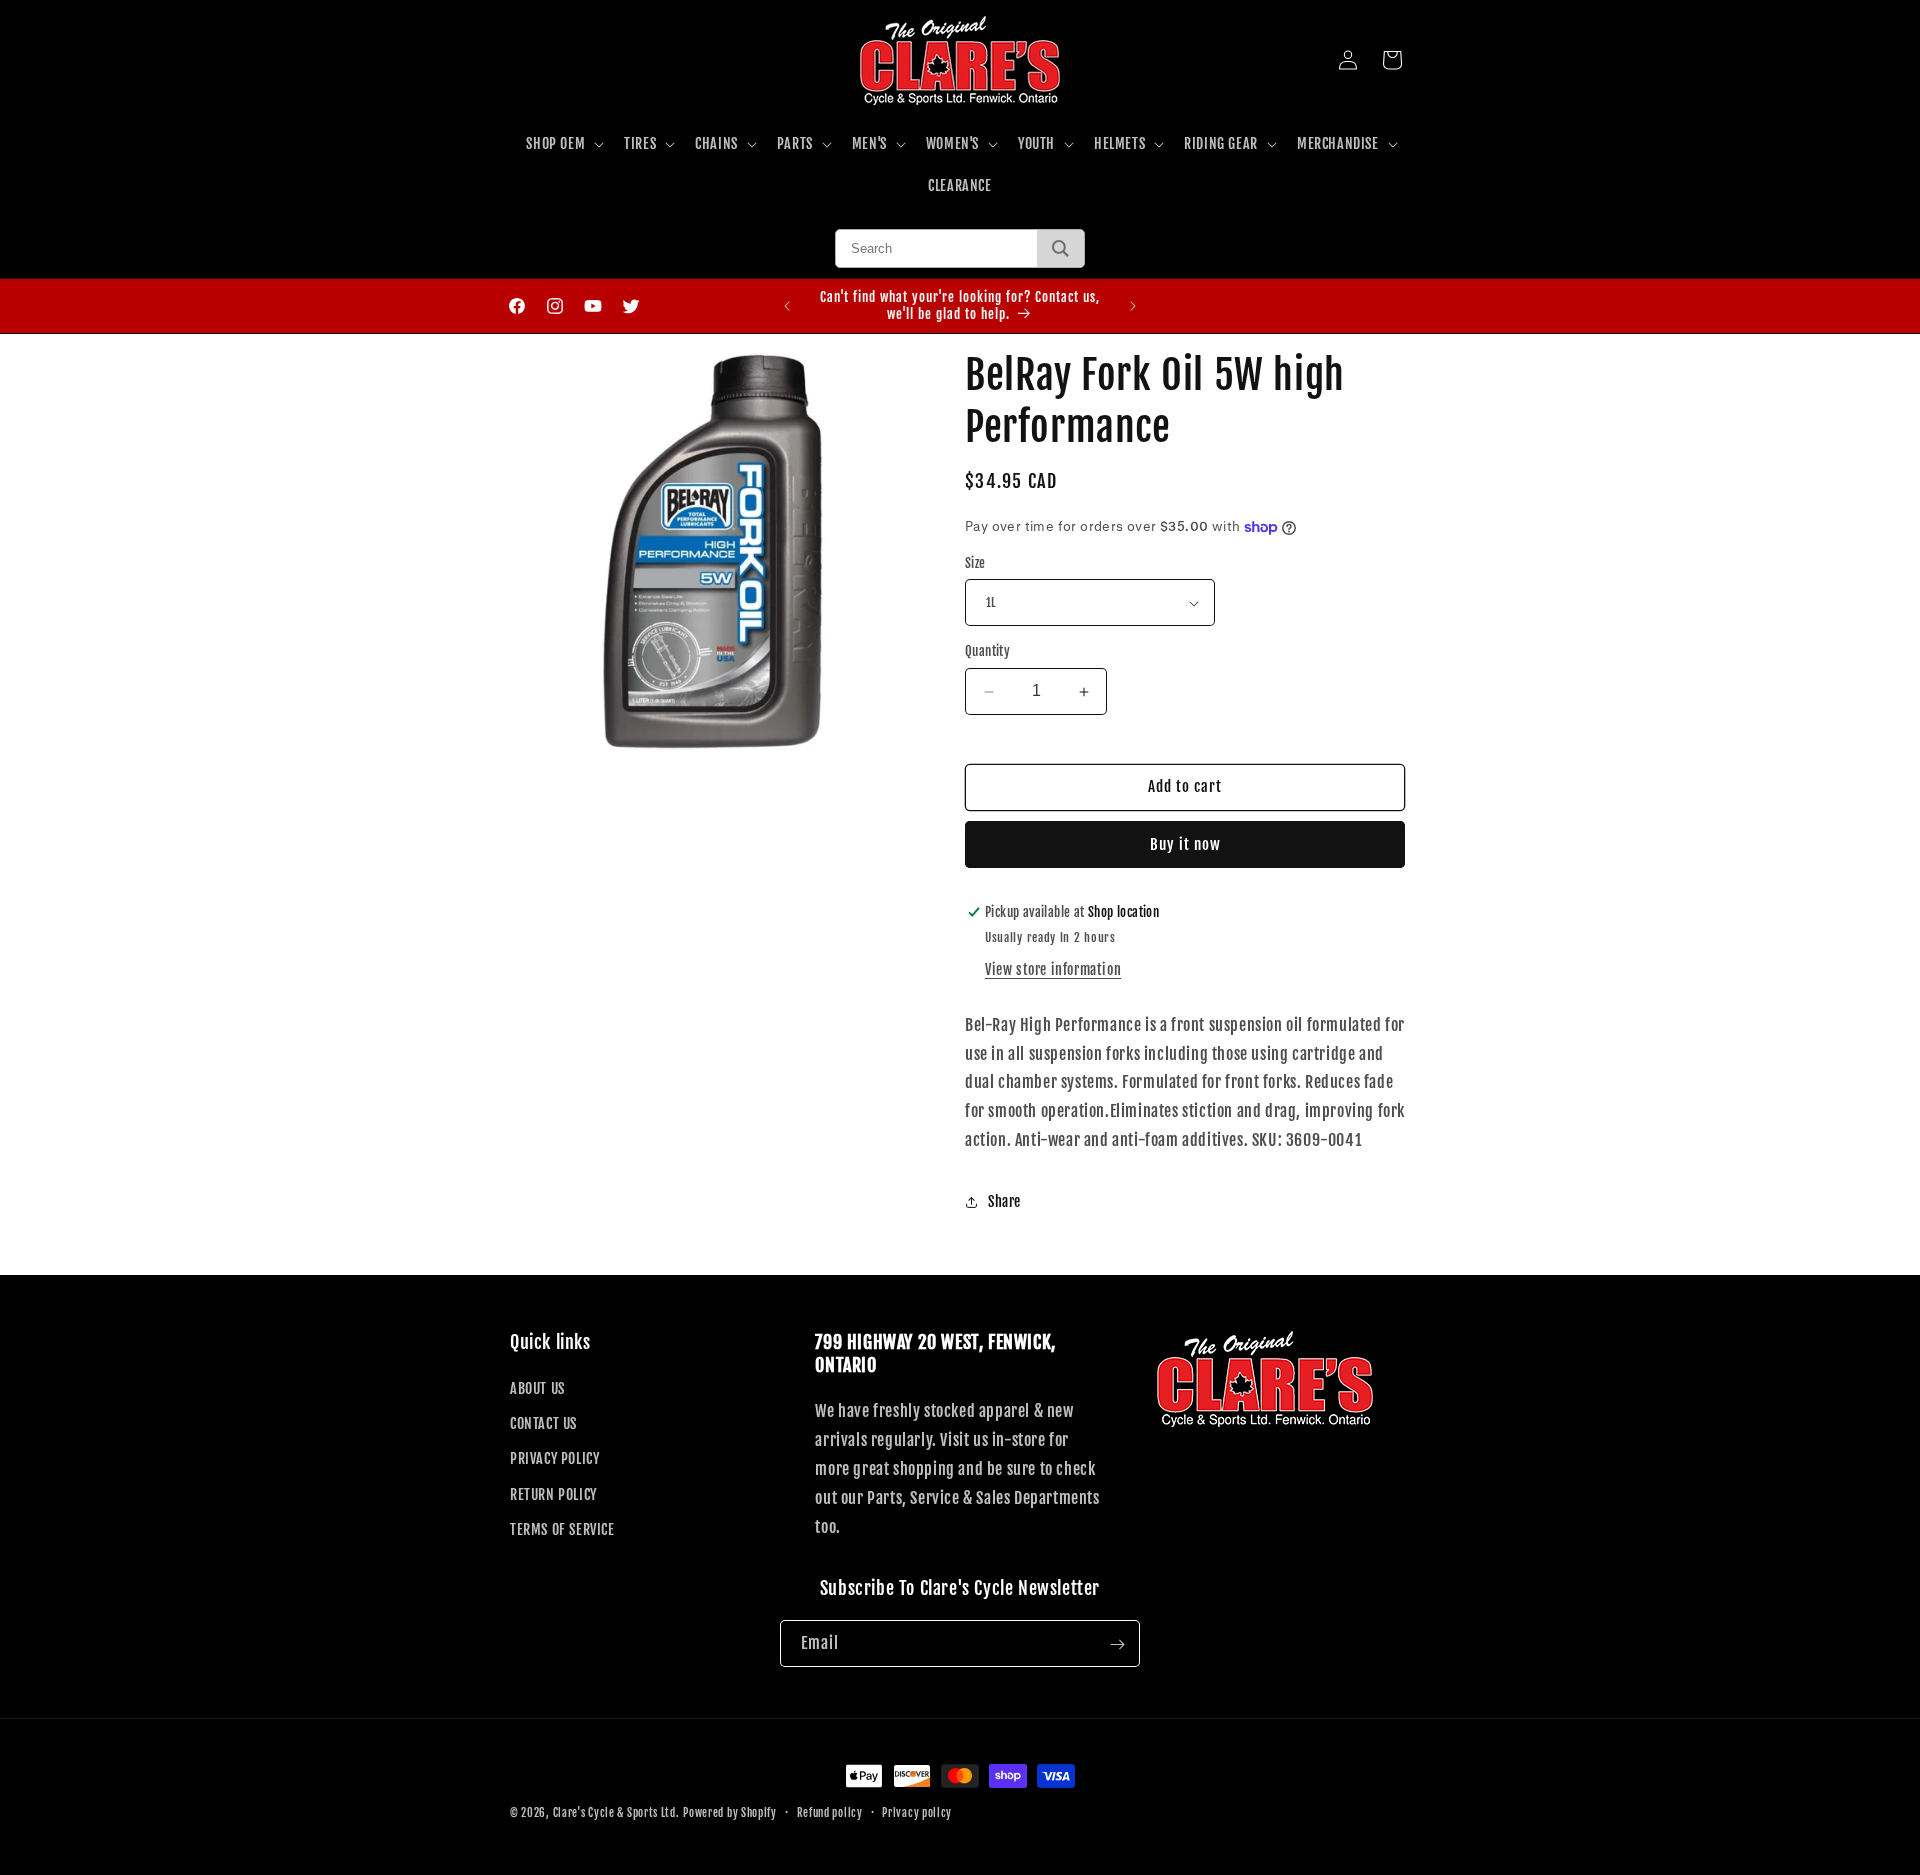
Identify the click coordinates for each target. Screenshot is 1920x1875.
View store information (1053, 969)
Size (975, 563)
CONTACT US (543, 1423)
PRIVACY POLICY (554, 1459)
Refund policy (830, 1812)
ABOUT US (537, 1388)
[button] (563, 144)
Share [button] (1004, 1201)
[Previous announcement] (787, 306)
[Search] (1060, 248)
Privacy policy (917, 1812)
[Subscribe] (1117, 1644)
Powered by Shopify (730, 1813)
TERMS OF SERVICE (562, 1529)
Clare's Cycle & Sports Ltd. (616, 1813)
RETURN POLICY (553, 1494)
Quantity (987, 652)
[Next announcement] (1133, 306)
